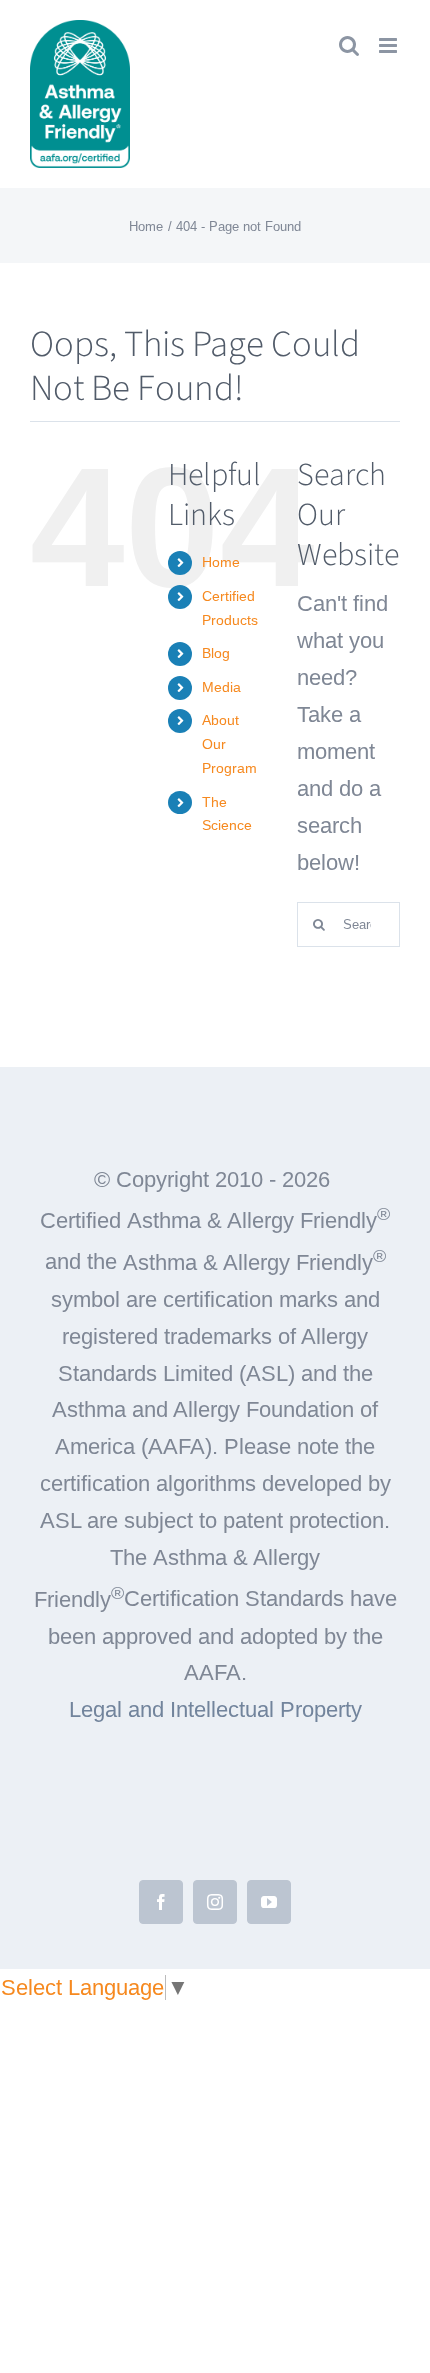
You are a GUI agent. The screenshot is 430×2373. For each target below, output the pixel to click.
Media (221, 687)
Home (221, 562)
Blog (216, 653)
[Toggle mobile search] (349, 45)
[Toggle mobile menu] (389, 45)
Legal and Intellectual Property (215, 1709)
